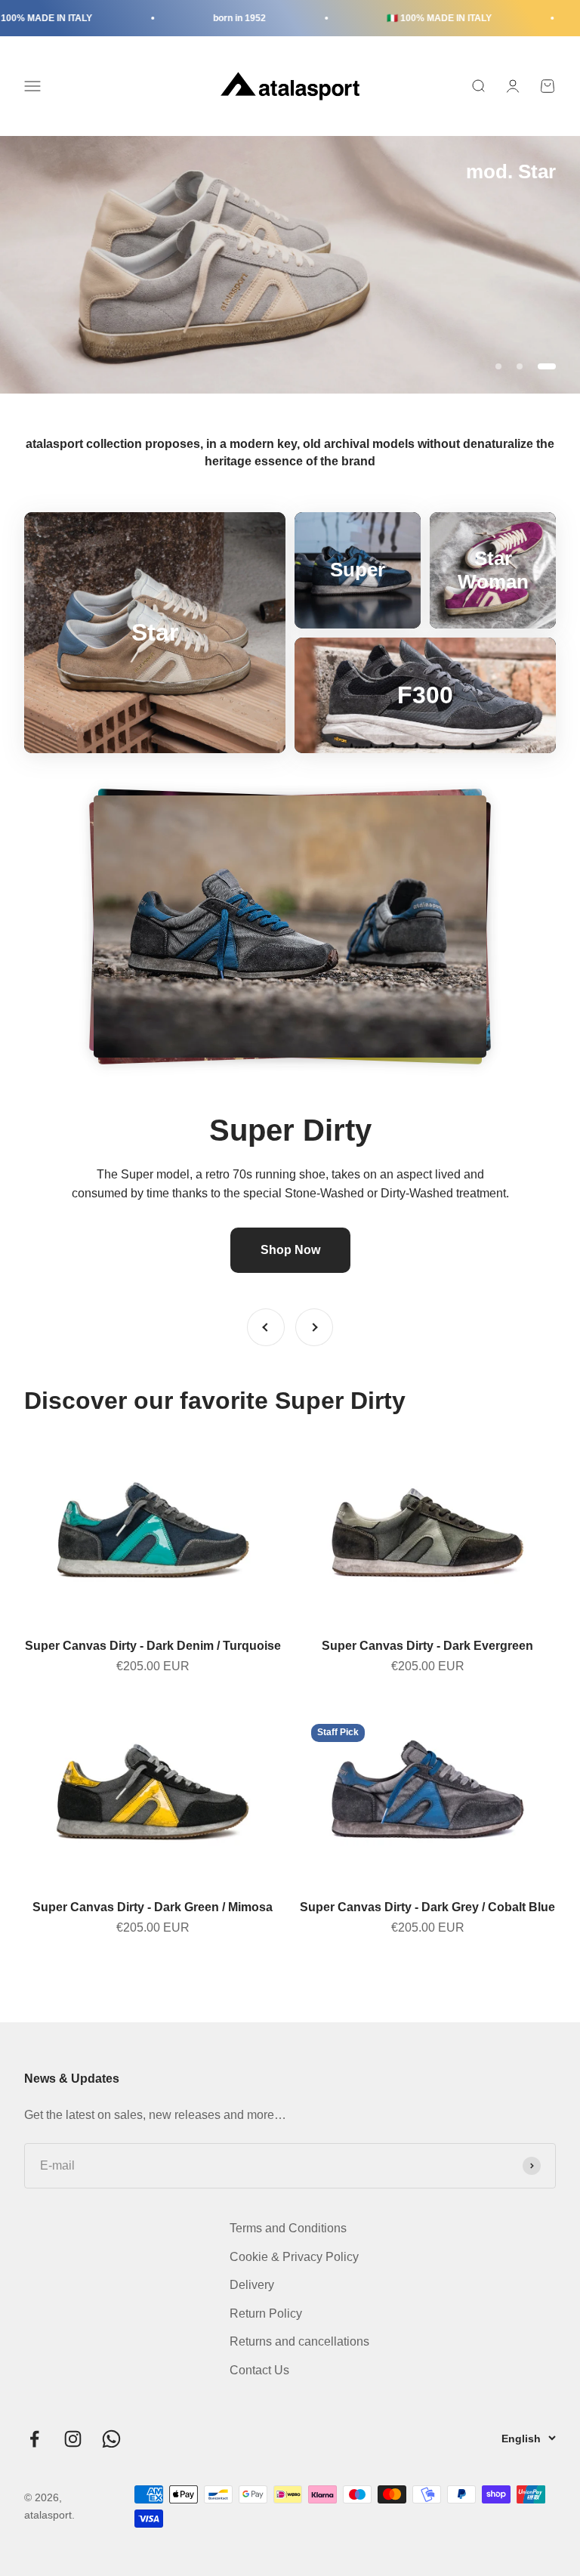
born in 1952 (208, 18)
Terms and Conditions (288, 2228)
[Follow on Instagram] (73, 2439)
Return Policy (266, 2313)
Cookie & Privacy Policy (294, 2257)
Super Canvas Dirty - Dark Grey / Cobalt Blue (427, 1907)
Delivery (252, 2285)
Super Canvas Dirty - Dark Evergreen (427, 1646)
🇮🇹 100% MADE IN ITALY (407, 18)
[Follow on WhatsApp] (111, 2439)
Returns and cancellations (299, 2341)
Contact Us (259, 2370)
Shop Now (290, 1250)
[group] (290, 265)
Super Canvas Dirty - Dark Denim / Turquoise (153, 1646)
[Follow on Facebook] (34, 2439)
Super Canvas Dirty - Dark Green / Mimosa (153, 1907)
